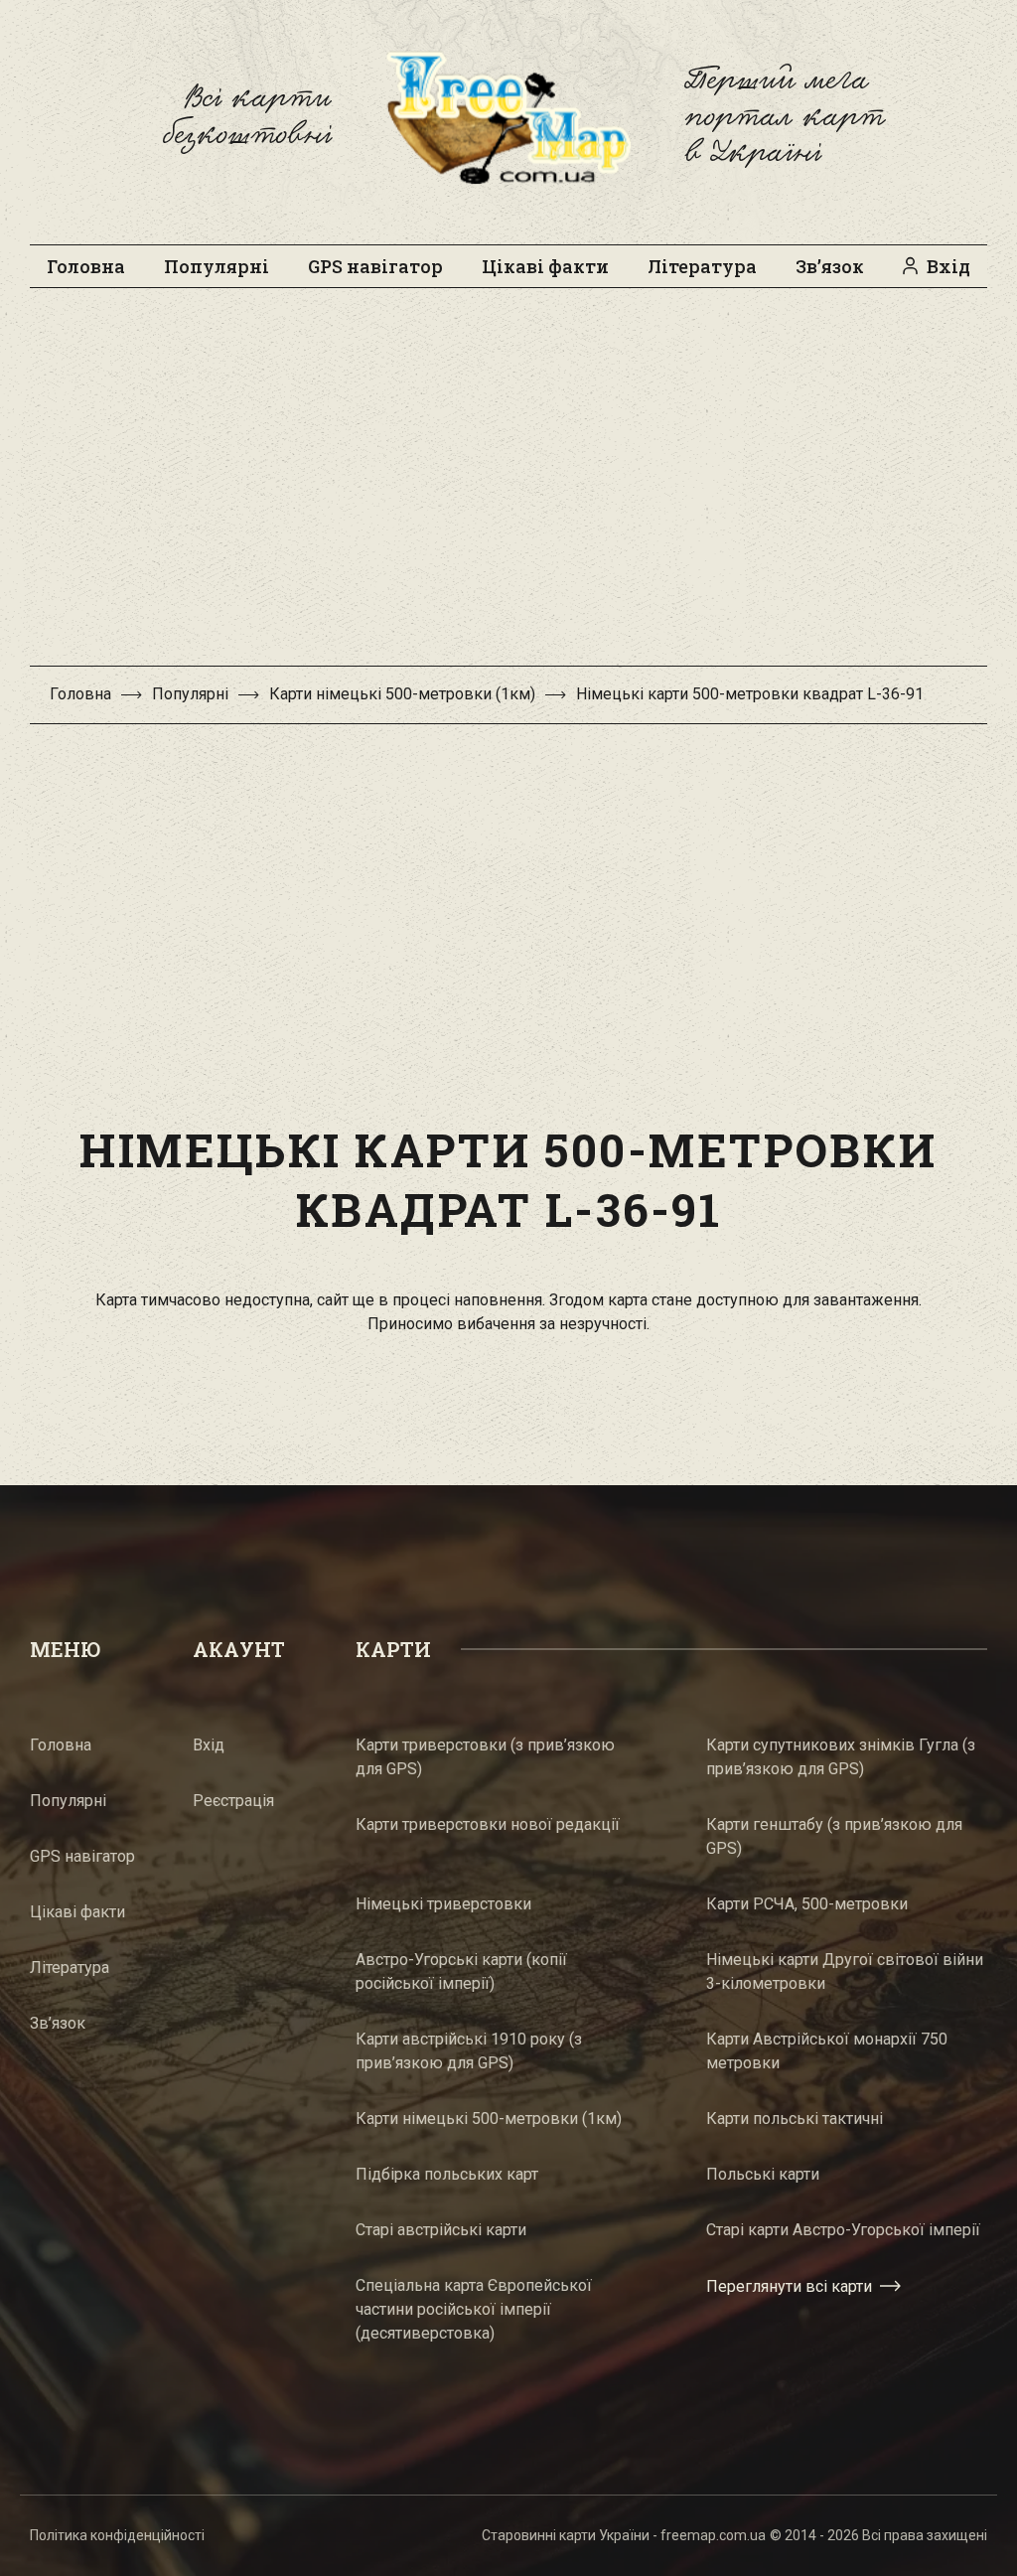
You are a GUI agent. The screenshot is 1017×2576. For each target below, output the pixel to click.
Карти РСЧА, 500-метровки (807, 1904)
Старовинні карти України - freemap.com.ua (624, 2535)
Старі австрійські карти (441, 2230)
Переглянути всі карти (789, 2286)
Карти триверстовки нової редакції (488, 1824)
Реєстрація (233, 1801)
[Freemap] (508, 117)
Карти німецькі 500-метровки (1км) (402, 694)
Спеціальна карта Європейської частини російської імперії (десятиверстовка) (474, 2309)
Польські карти (763, 2174)
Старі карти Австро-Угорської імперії (843, 2230)
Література (702, 266)
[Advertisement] (508, 487)
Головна (86, 266)
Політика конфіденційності (117, 2535)
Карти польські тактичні (795, 2119)
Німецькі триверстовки (443, 1904)
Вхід (948, 266)
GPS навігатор (375, 266)
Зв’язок (830, 266)
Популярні (217, 266)
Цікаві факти (545, 266)
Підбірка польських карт (447, 2174)
